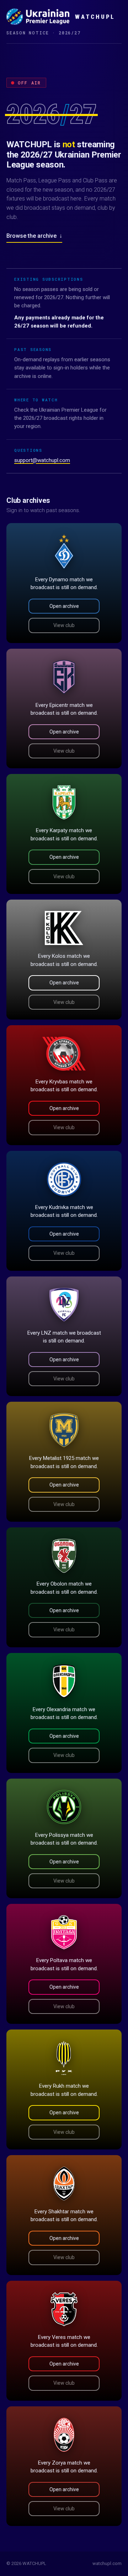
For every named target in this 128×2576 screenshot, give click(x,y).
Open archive (64, 606)
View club (64, 625)
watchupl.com (107, 2563)
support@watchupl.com (42, 460)
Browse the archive (34, 236)
